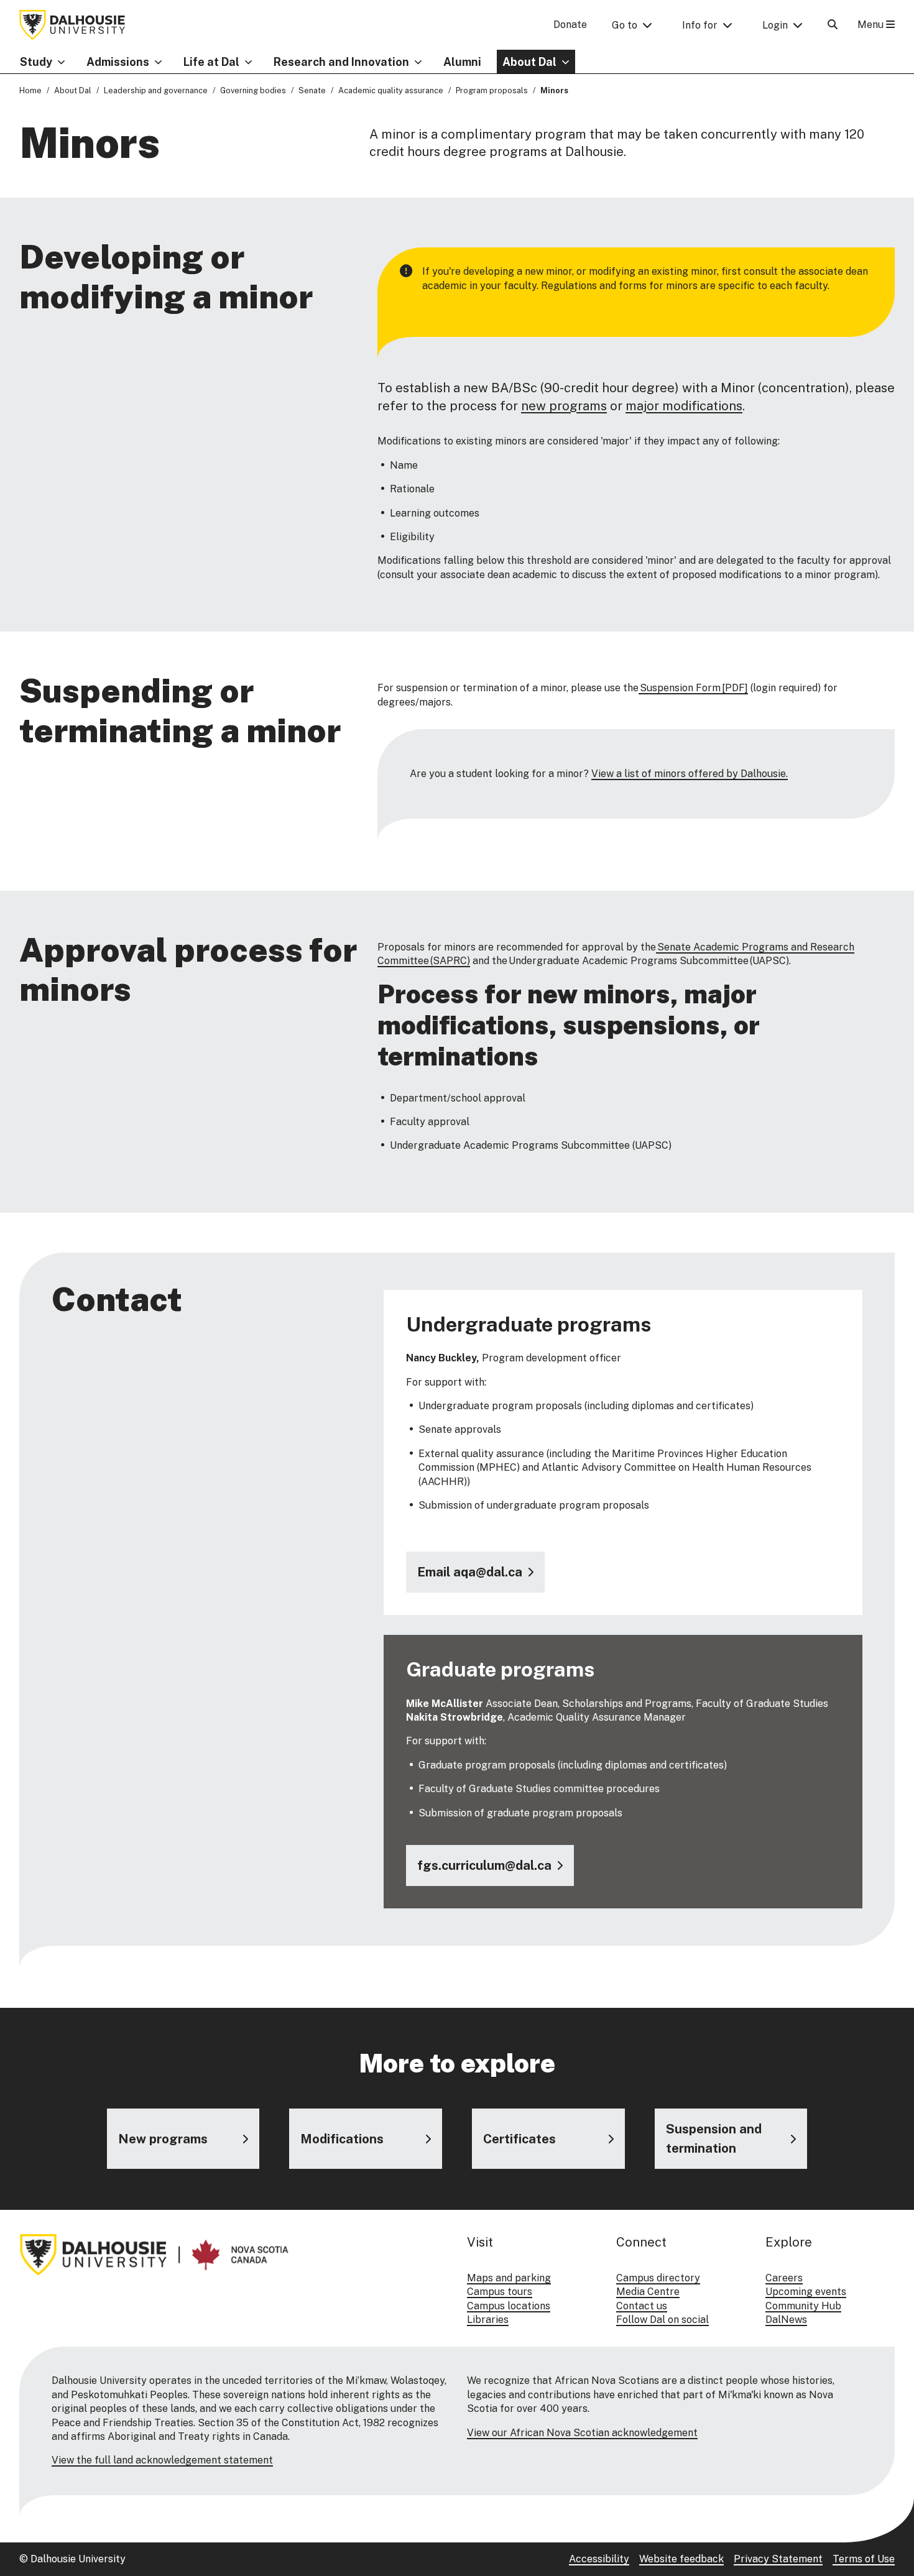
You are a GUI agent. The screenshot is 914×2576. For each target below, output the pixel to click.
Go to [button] (625, 25)
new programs (564, 406)
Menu (872, 25)
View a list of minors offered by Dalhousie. (690, 774)
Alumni (462, 62)
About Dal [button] (529, 62)
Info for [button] (700, 25)
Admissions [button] (118, 62)
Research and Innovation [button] (341, 62)
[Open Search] (833, 25)
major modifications (684, 406)
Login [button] (775, 25)
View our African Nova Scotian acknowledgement (582, 2433)
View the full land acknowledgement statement (162, 2460)
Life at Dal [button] (211, 62)
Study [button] (36, 62)
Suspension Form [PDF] (693, 688)
